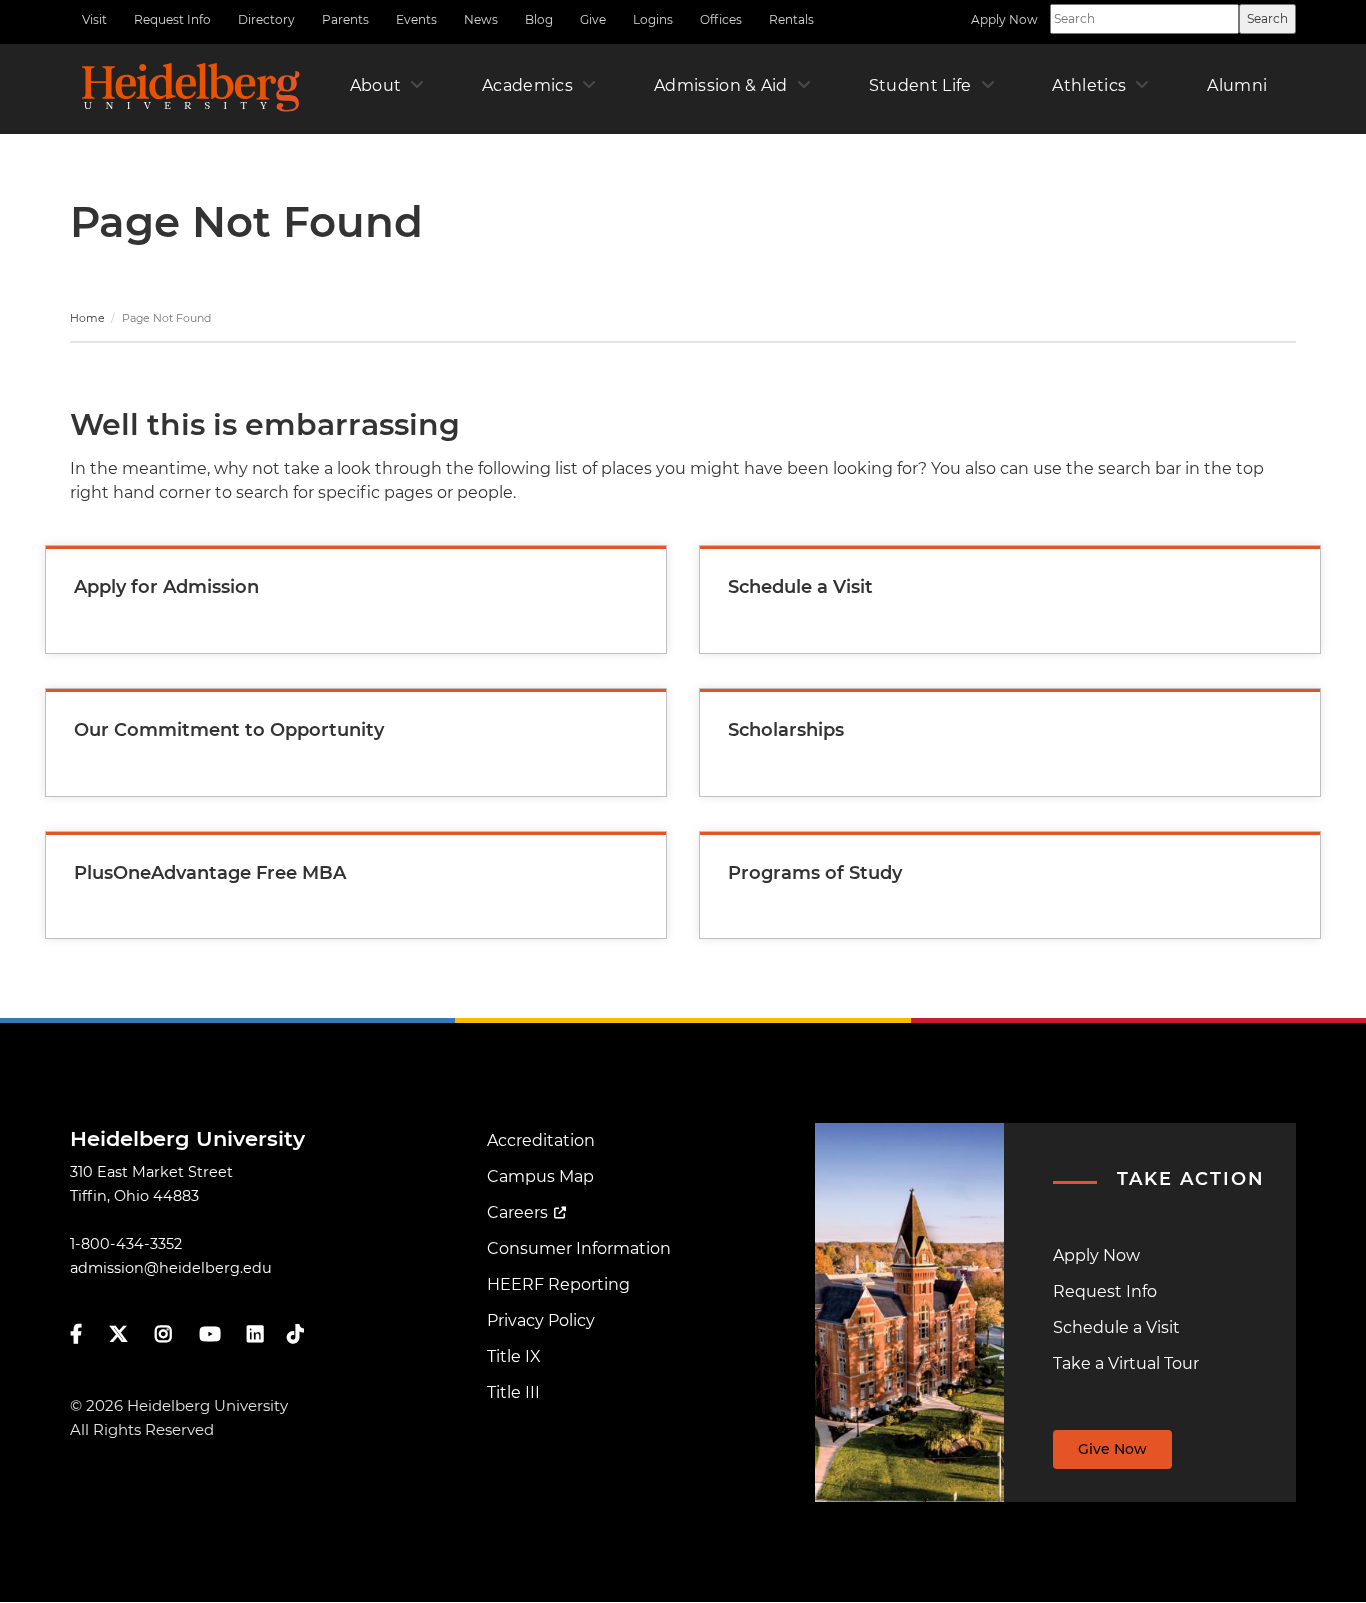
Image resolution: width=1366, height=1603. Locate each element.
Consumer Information (579, 1248)
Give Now (1112, 1449)
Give (593, 19)
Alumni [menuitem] (1237, 85)
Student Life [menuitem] (920, 85)
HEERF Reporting (558, 1284)
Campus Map (540, 1176)
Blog (539, 19)
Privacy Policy (541, 1320)
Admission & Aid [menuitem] (721, 85)
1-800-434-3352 (126, 1244)
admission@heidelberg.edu (171, 1268)
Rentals (791, 19)
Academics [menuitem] (527, 85)
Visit (94, 19)
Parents (345, 19)
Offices (721, 19)
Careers (517, 1212)
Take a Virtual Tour (1126, 1363)
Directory (266, 19)
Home (87, 318)
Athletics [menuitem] (1089, 85)
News (481, 19)
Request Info (172, 19)
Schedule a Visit (1116, 1327)
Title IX (514, 1356)
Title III (513, 1392)
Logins (653, 19)
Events (416, 19)
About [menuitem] (376, 85)
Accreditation (541, 1140)
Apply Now (1004, 19)
